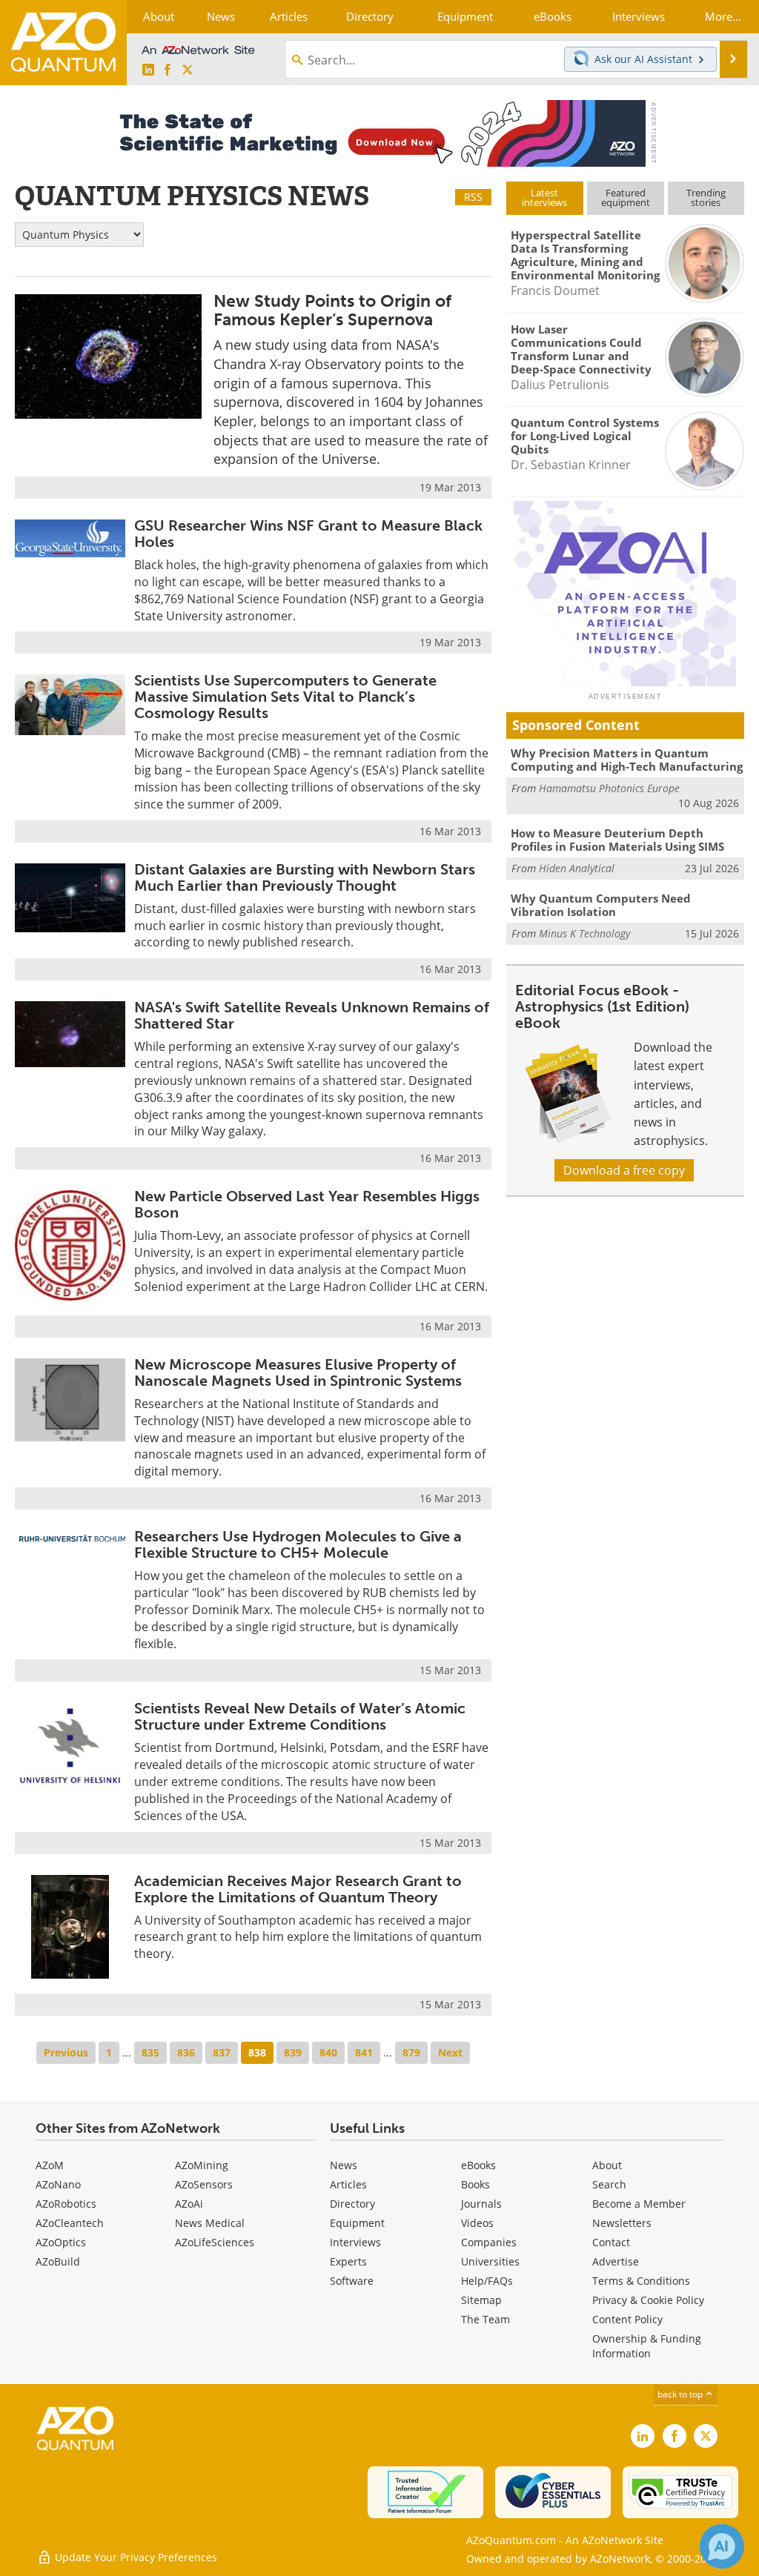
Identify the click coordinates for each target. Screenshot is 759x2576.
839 (293, 2052)
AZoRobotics (66, 2204)
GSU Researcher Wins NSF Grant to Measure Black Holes (308, 534)
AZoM (50, 2165)
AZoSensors (204, 2184)
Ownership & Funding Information (647, 2346)
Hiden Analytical (577, 868)
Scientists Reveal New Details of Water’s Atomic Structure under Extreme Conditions (300, 1716)
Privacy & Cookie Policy (648, 2300)
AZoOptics (61, 2242)
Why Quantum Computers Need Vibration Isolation (601, 905)
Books (475, 2184)
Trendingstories (706, 197)
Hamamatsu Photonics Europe (609, 788)
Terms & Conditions (641, 2281)
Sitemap (481, 2300)
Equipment (357, 2223)
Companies (489, 2242)
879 (411, 2052)
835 (150, 2052)
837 (222, 2052)
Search (609, 2184)
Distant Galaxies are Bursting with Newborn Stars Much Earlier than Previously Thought (305, 877)
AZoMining (202, 2165)
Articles (348, 2184)
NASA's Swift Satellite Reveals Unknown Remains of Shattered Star (312, 1015)
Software (352, 2281)
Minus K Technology (584, 933)
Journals (481, 2204)
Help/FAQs (487, 2281)
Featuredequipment (626, 197)
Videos (477, 2223)
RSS (473, 197)
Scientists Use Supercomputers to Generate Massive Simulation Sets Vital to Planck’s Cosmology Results (285, 697)
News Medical (210, 2223)
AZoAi (189, 2204)
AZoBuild (58, 2261)
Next (450, 2052)
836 (186, 2052)
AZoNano (58, 2184)
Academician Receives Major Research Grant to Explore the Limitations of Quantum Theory (298, 1889)
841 (364, 2052)
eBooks (478, 2165)
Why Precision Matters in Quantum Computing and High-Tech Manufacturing (627, 760)
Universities (490, 2261)
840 (328, 2052)
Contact (611, 2242)
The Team (485, 2319)
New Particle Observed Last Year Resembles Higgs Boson (307, 1204)
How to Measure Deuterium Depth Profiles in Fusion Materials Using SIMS (617, 840)
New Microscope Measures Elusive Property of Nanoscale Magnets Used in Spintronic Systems (298, 1372)
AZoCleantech (70, 2223)
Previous (66, 2052)
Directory (352, 2204)
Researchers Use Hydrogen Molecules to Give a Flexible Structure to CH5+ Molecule (298, 1544)
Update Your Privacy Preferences (135, 2557)
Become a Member (639, 2204)
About (607, 2165)
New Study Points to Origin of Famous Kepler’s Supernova (332, 310)
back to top (681, 2394)
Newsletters (622, 2223)
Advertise (616, 2261)
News (344, 2165)
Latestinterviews (544, 197)
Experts (348, 2261)
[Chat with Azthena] (722, 2546)
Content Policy (627, 2319)
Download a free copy (624, 1170)
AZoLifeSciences (215, 2242)
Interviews (355, 2242)
